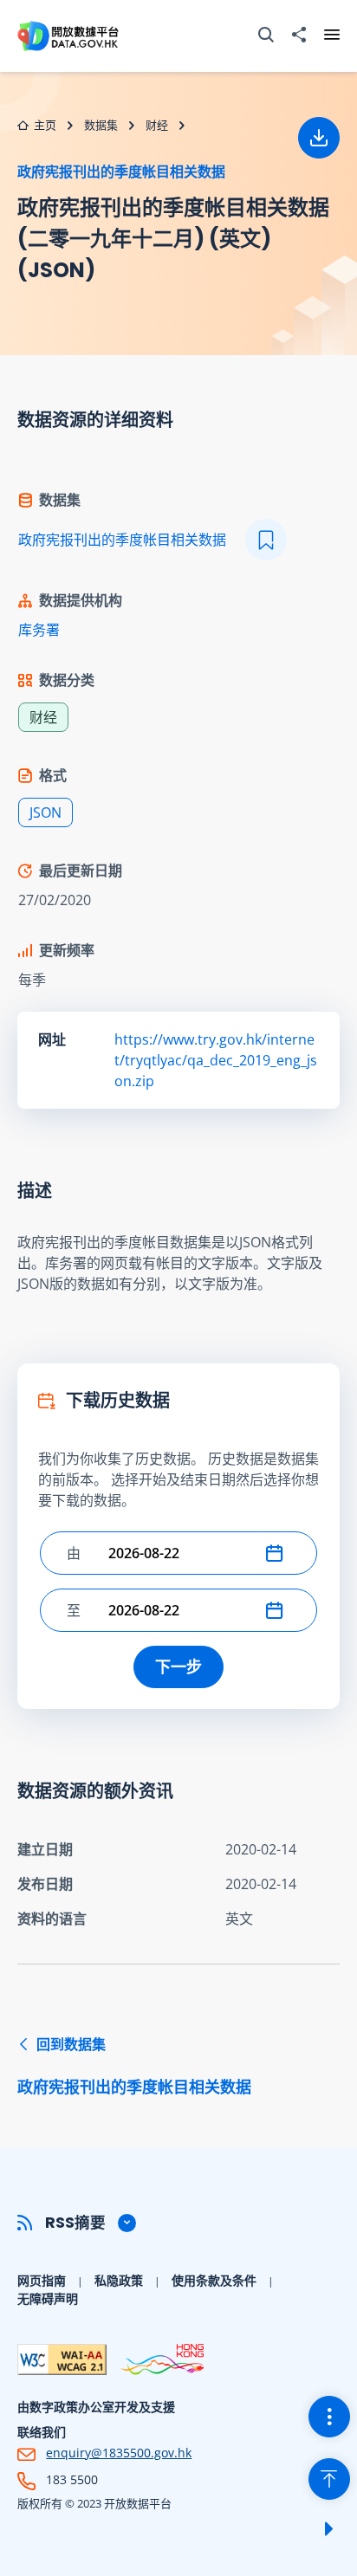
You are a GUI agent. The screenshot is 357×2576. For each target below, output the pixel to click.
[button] (278, 1553)
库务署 (39, 630)
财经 (157, 125)
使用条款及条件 (214, 2280)
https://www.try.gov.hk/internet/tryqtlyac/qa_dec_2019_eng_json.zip (216, 1060)
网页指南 (42, 2280)
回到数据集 (134, 2066)
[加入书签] (266, 540)
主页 (45, 125)
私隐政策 (119, 2280)
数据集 (101, 125)
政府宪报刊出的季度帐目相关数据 (121, 172)
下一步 (178, 1667)
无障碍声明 (48, 2298)
